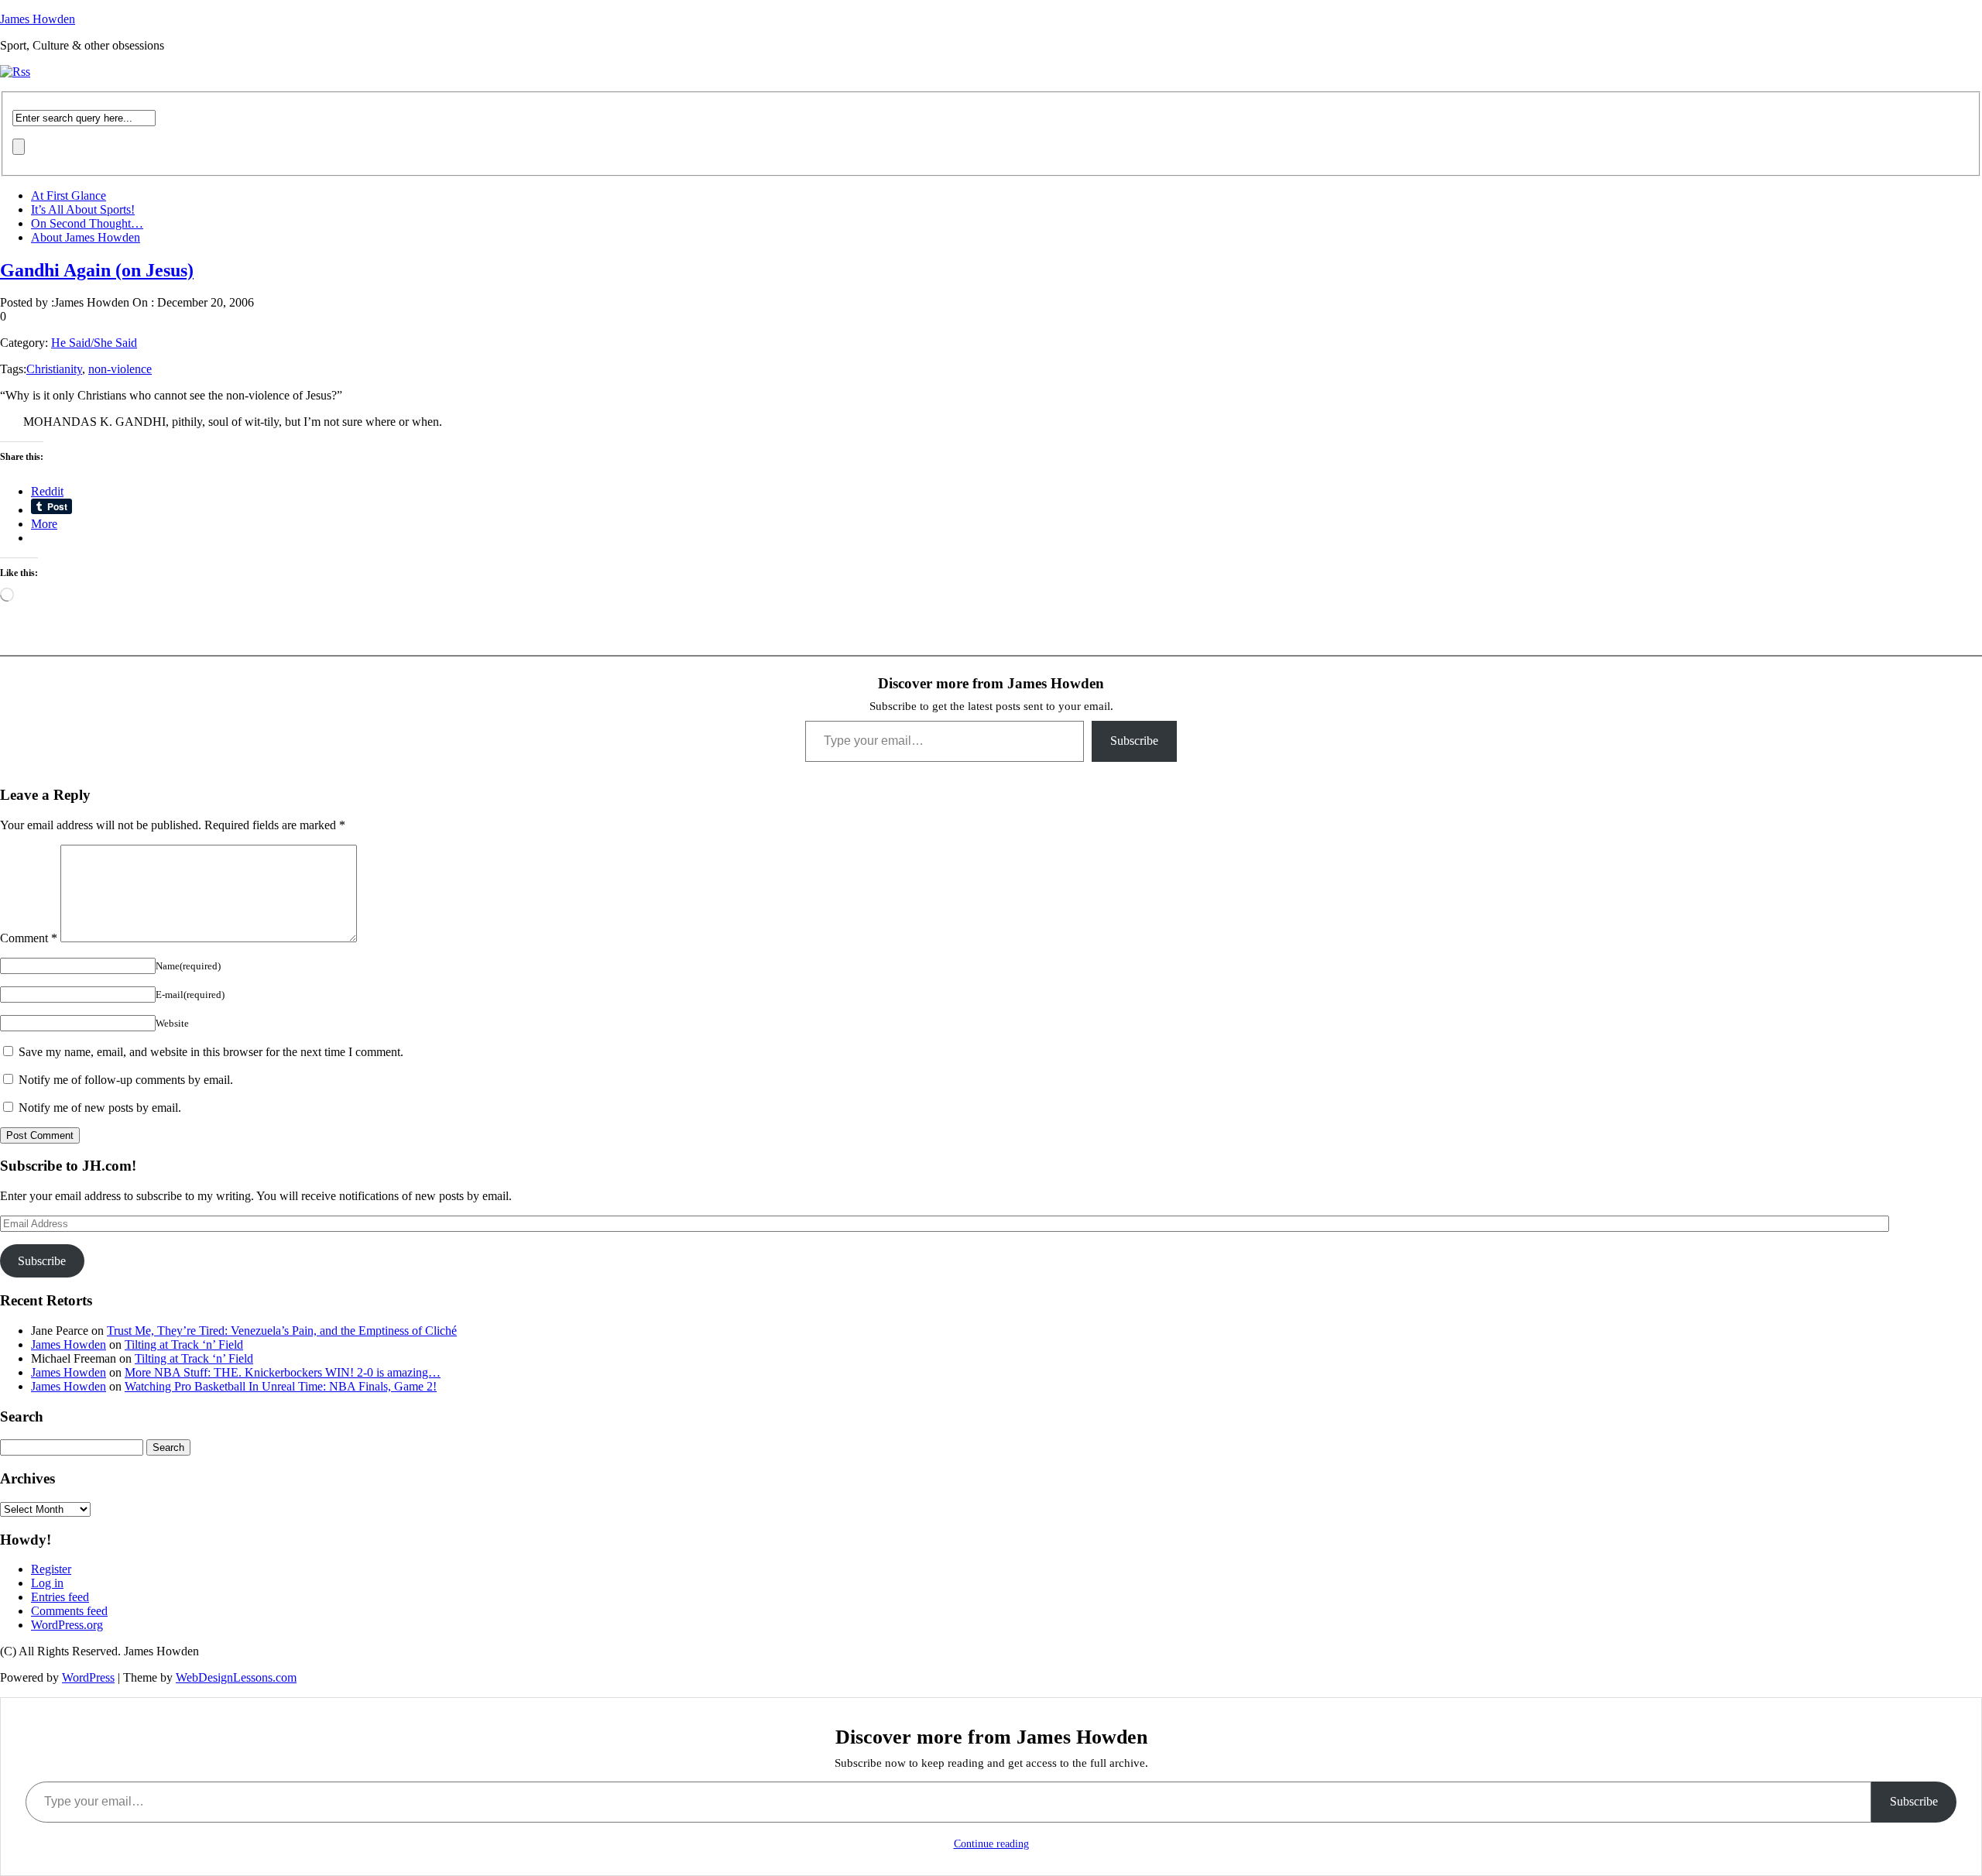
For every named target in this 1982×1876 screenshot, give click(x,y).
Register (51, 1569)
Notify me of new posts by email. (100, 1108)
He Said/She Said (94, 343)
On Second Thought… (87, 223)
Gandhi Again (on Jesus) (97, 270)
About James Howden (86, 237)
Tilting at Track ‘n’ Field (184, 1344)
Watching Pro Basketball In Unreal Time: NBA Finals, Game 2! (281, 1386)
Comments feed (69, 1611)
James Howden (38, 19)
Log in (47, 1583)
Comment (29, 938)
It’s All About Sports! (83, 209)
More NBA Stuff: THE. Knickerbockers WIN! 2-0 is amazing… (283, 1372)
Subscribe (1134, 741)
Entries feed (60, 1597)
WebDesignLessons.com (236, 1677)
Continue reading (991, 1844)
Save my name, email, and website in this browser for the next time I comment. (211, 1052)
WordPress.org (67, 1625)
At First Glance (69, 195)
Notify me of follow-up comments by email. (126, 1080)
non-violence (120, 369)
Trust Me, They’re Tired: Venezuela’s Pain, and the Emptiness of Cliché (282, 1331)
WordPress (88, 1677)
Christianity (54, 369)
